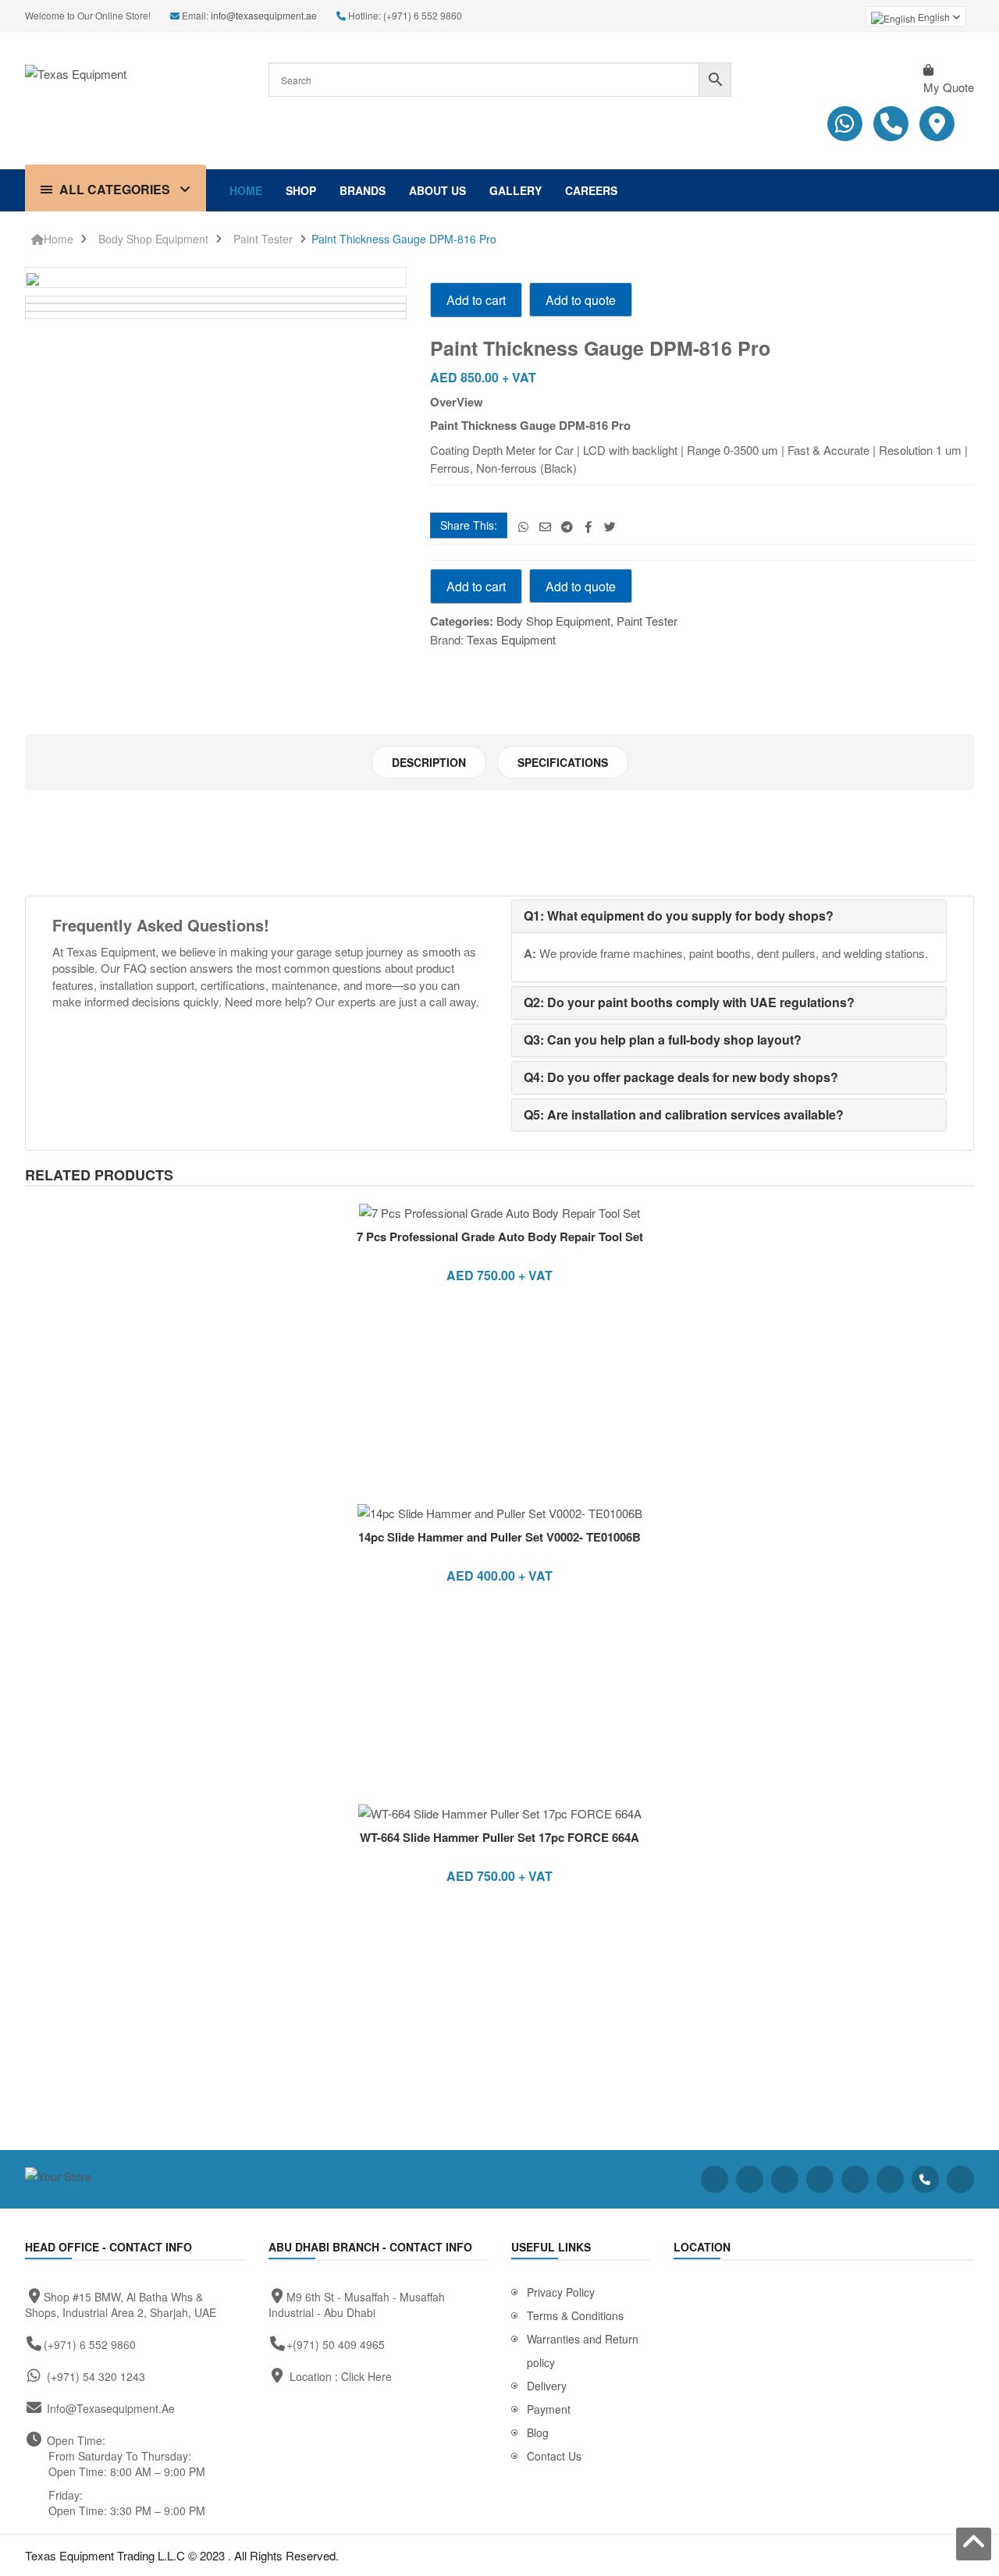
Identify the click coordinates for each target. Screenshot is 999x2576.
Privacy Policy (561, 2292)
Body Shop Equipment (153, 239)
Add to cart (476, 300)
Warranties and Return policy (583, 2351)
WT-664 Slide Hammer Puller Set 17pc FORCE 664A (499, 1837)
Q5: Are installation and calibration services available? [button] (684, 1114)
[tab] (429, 762)
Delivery (547, 2386)
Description (429, 762)
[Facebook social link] (588, 526)
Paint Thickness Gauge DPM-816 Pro (404, 239)
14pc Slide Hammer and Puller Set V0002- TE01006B (499, 1537)
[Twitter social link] (610, 526)
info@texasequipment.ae (264, 15)
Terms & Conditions (575, 2315)
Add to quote (581, 300)
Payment (549, 2409)
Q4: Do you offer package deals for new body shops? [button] (681, 1077)
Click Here (366, 2376)
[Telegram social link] (567, 526)
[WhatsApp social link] (523, 526)
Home (246, 190)
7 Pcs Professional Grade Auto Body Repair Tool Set (500, 1237)
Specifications (563, 762)
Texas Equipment (511, 639)
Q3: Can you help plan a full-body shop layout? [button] (663, 1040)
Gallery (515, 190)
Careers (591, 190)
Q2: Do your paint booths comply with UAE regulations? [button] (689, 1002)
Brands (363, 190)
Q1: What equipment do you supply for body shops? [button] (679, 915)
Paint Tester (263, 239)
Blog (538, 2432)
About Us (437, 190)
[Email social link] (545, 526)
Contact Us (554, 2456)
